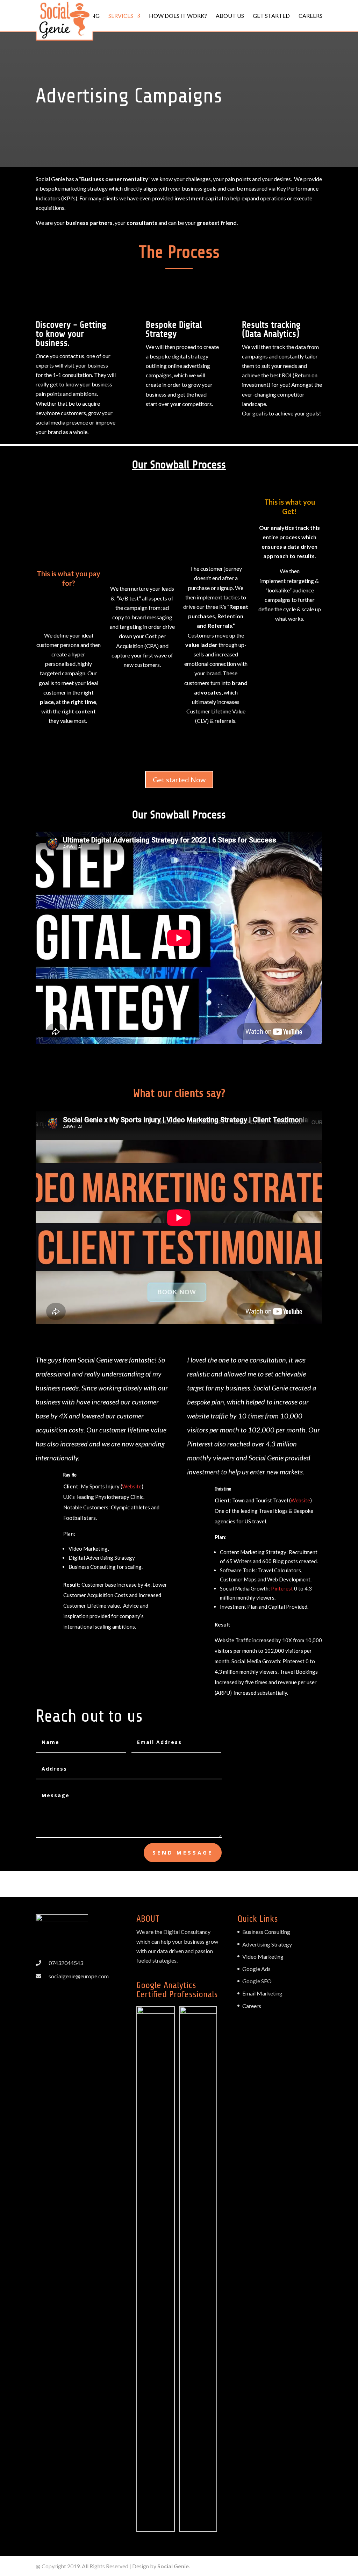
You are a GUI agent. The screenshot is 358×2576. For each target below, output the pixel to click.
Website (132, 1486)
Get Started (271, 16)
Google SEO (257, 1981)
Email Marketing (262, 1993)
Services (121, 16)
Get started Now (179, 780)
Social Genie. (174, 2566)
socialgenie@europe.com (79, 1976)
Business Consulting (266, 1932)
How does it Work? (178, 16)
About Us (230, 16)
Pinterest (282, 1588)
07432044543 (66, 1963)
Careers (310, 16)
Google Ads (256, 1969)
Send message (183, 1852)
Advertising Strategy (267, 1944)
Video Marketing (263, 1956)
